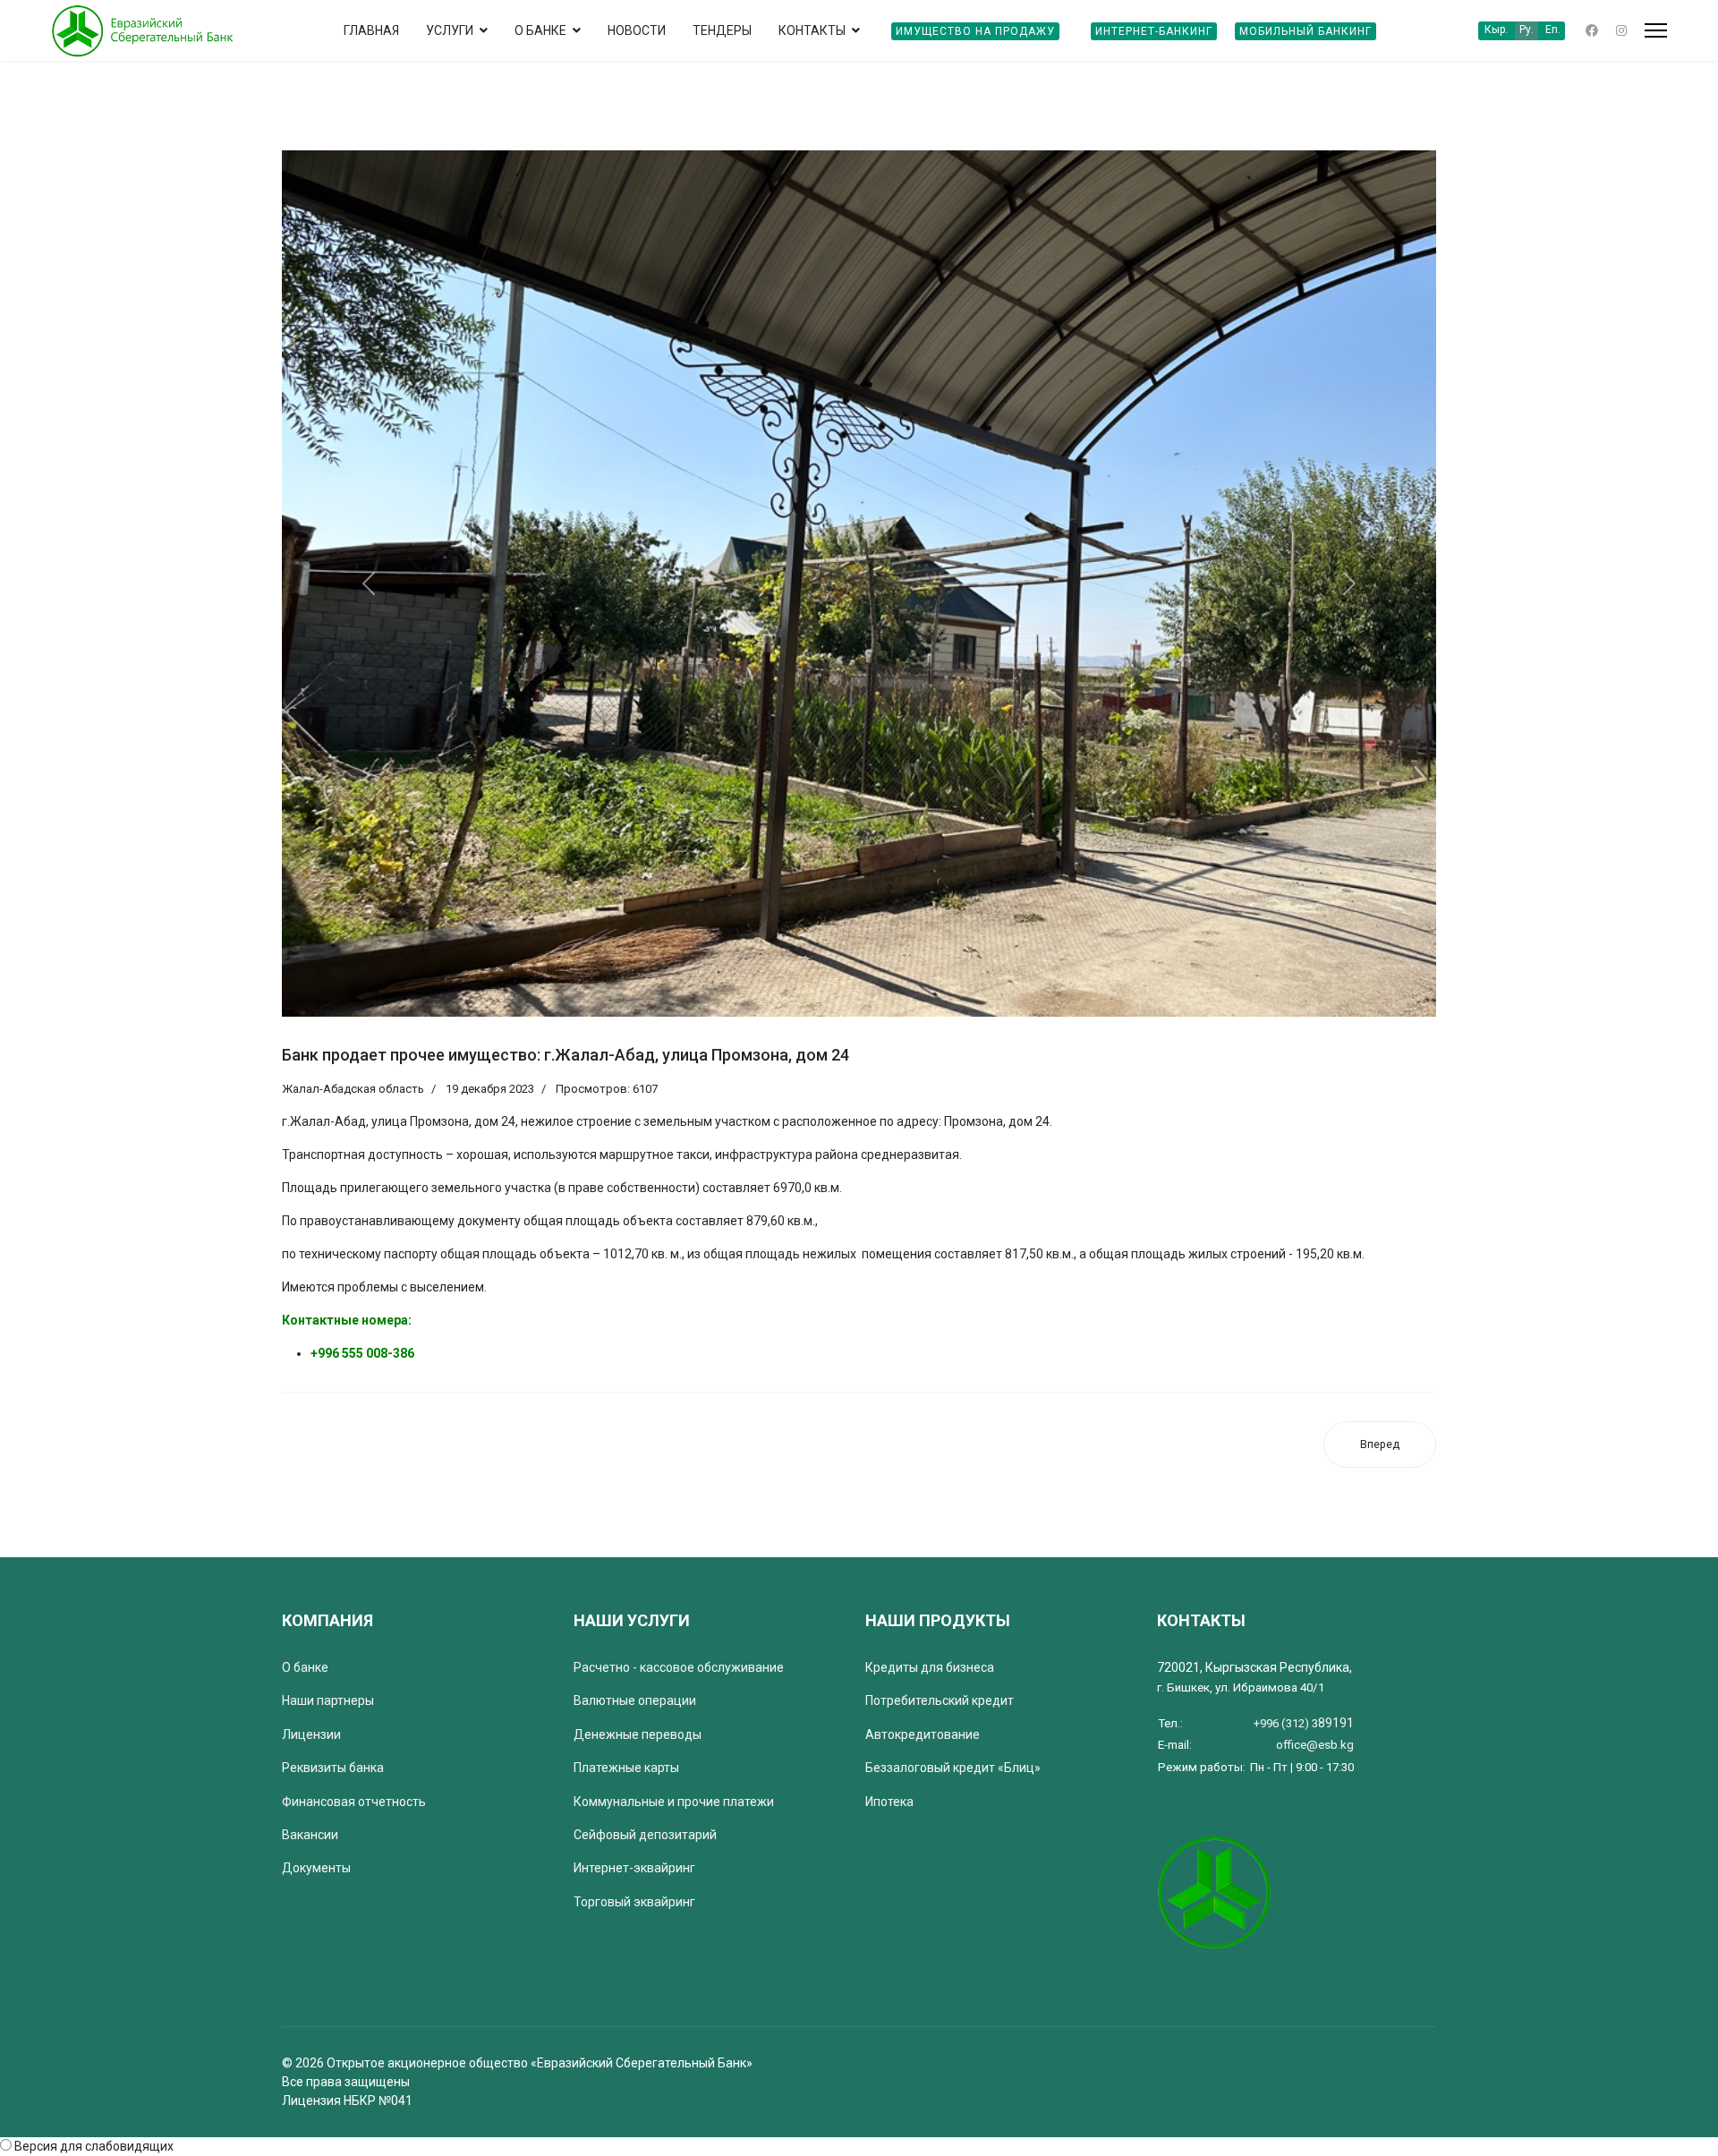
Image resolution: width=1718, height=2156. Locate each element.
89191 (1304, 1723)
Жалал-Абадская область (353, 1089)
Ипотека (889, 1802)
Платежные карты (626, 1768)
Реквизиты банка (333, 1768)
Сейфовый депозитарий (645, 1835)
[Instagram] (1621, 30)
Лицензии (311, 1734)
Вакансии (310, 1835)
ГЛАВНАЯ (371, 30)
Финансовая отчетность (354, 1802)
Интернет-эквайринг (634, 1868)
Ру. (1527, 30)
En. (1553, 30)
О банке (305, 1667)
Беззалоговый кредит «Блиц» (953, 1768)
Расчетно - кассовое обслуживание (679, 1667)
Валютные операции (635, 1700)
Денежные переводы (638, 1734)
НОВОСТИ (637, 30)
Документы (316, 1868)
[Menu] (1656, 30)
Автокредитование (923, 1734)
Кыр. (1496, 30)
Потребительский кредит (940, 1700)
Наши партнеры (328, 1700)
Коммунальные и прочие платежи (674, 1802)
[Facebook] (1592, 30)
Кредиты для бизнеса (930, 1667)
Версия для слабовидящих (94, 2146)
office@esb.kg (1315, 1745)
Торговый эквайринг (634, 1902)
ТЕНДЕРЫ (722, 30)
